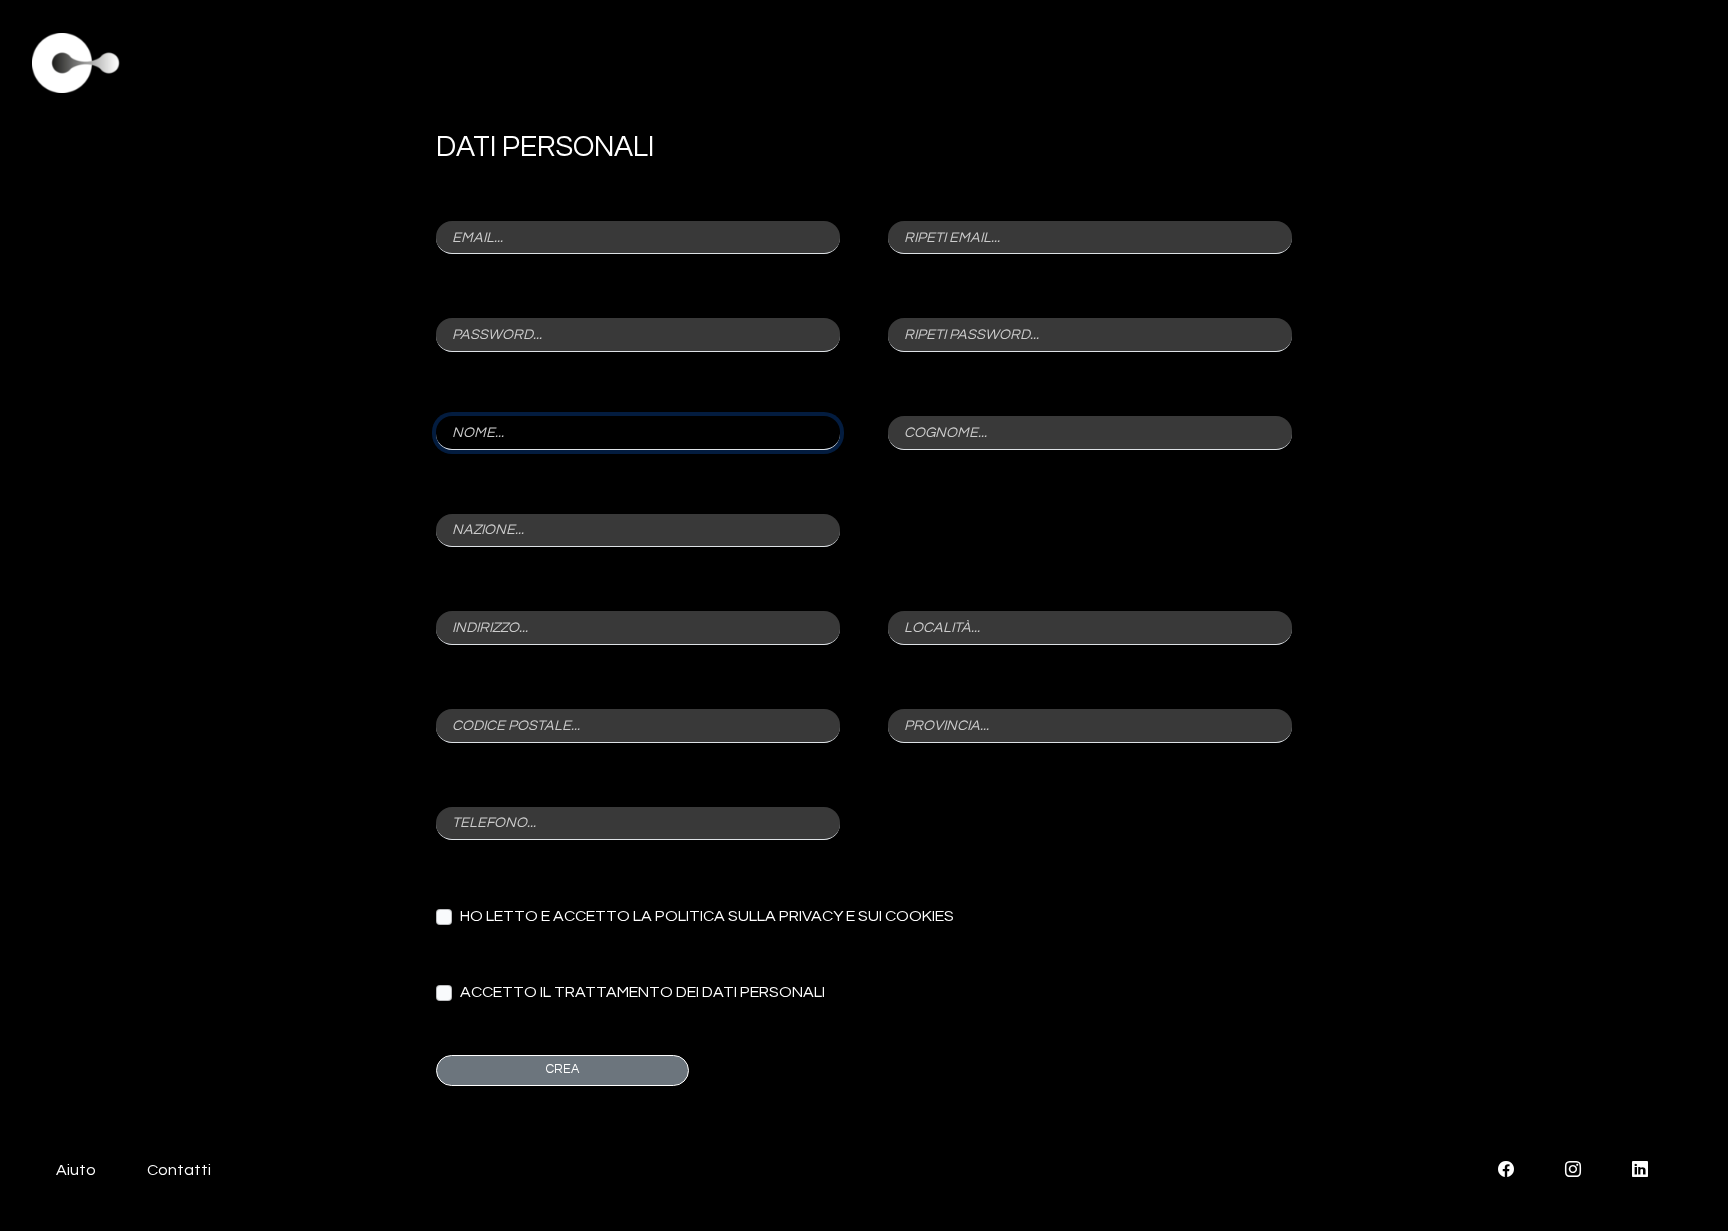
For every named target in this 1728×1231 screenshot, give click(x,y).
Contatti (179, 1170)
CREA (562, 1069)
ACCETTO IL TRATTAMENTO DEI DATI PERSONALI (642, 992)
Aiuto (76, 1170)
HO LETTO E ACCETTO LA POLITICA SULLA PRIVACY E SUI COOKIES (707, 916)
